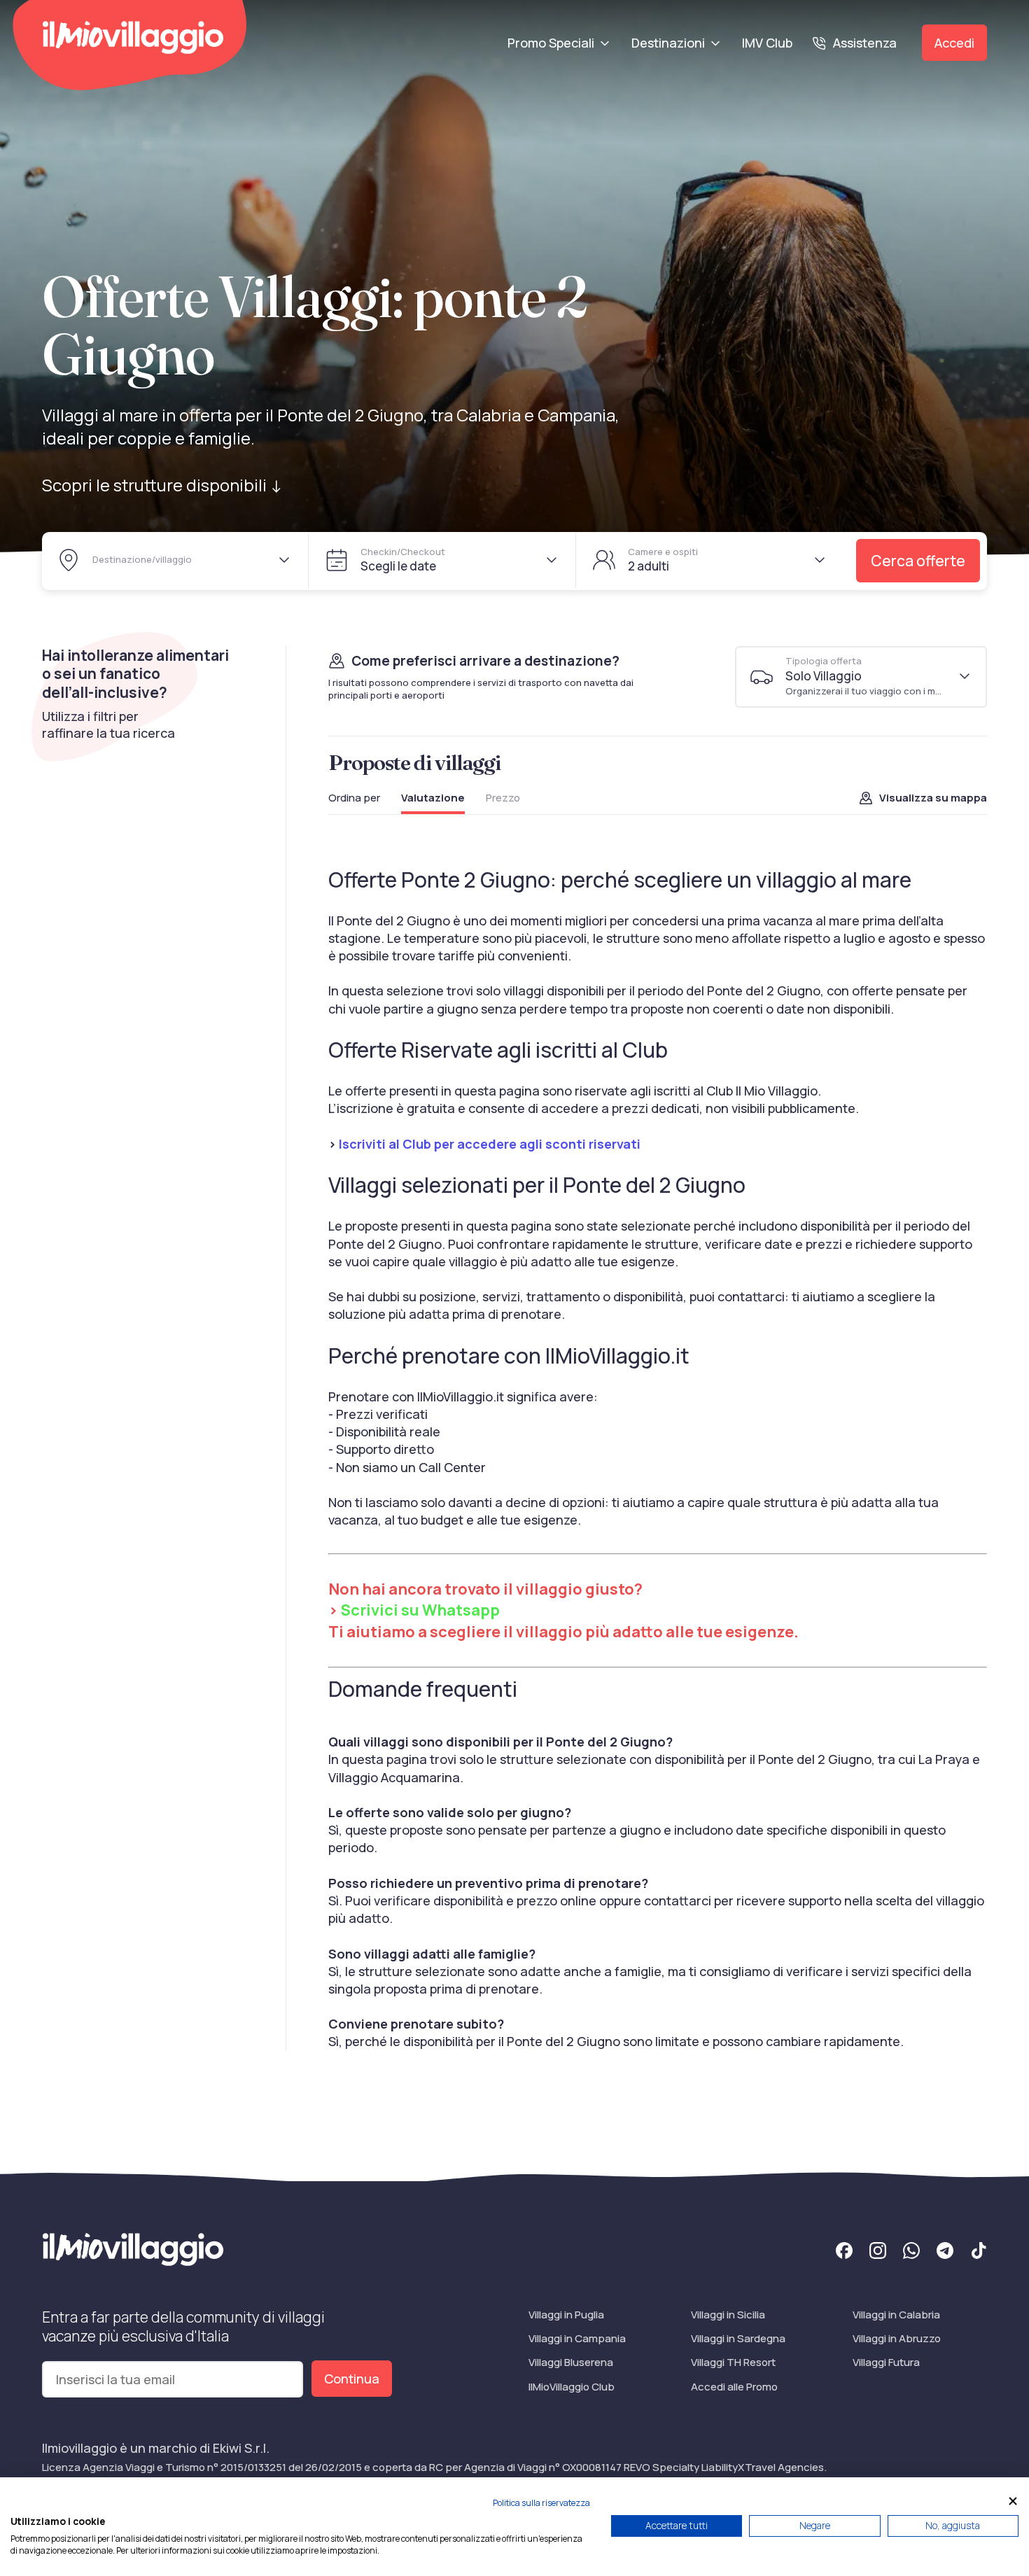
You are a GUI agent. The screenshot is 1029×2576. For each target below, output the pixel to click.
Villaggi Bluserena (571, 2362)
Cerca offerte (918, 561)
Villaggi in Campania (577, 2338)
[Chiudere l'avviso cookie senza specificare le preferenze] (1013, 2501)
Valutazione (433, 798)
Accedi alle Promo (734, 2387)
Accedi (954, 43)
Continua (352, 2379)
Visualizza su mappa (933, 798)
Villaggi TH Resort (733, 2362)
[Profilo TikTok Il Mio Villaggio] (979, 2253)
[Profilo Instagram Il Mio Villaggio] (878, 2253)
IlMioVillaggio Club (572, 2387)
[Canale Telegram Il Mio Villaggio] (945, 2253)
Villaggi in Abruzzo (897, 2338)
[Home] (133, 37)
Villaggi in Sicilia (728, 2315)
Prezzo (503, 798)
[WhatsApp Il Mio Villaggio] (911, 2253)
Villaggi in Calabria (896, 2315)
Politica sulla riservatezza (541, 2503)
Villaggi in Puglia (566, 2315)
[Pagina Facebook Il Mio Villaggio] (844, 2253)
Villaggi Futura (886, 2362)
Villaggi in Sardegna (738, 2338)
